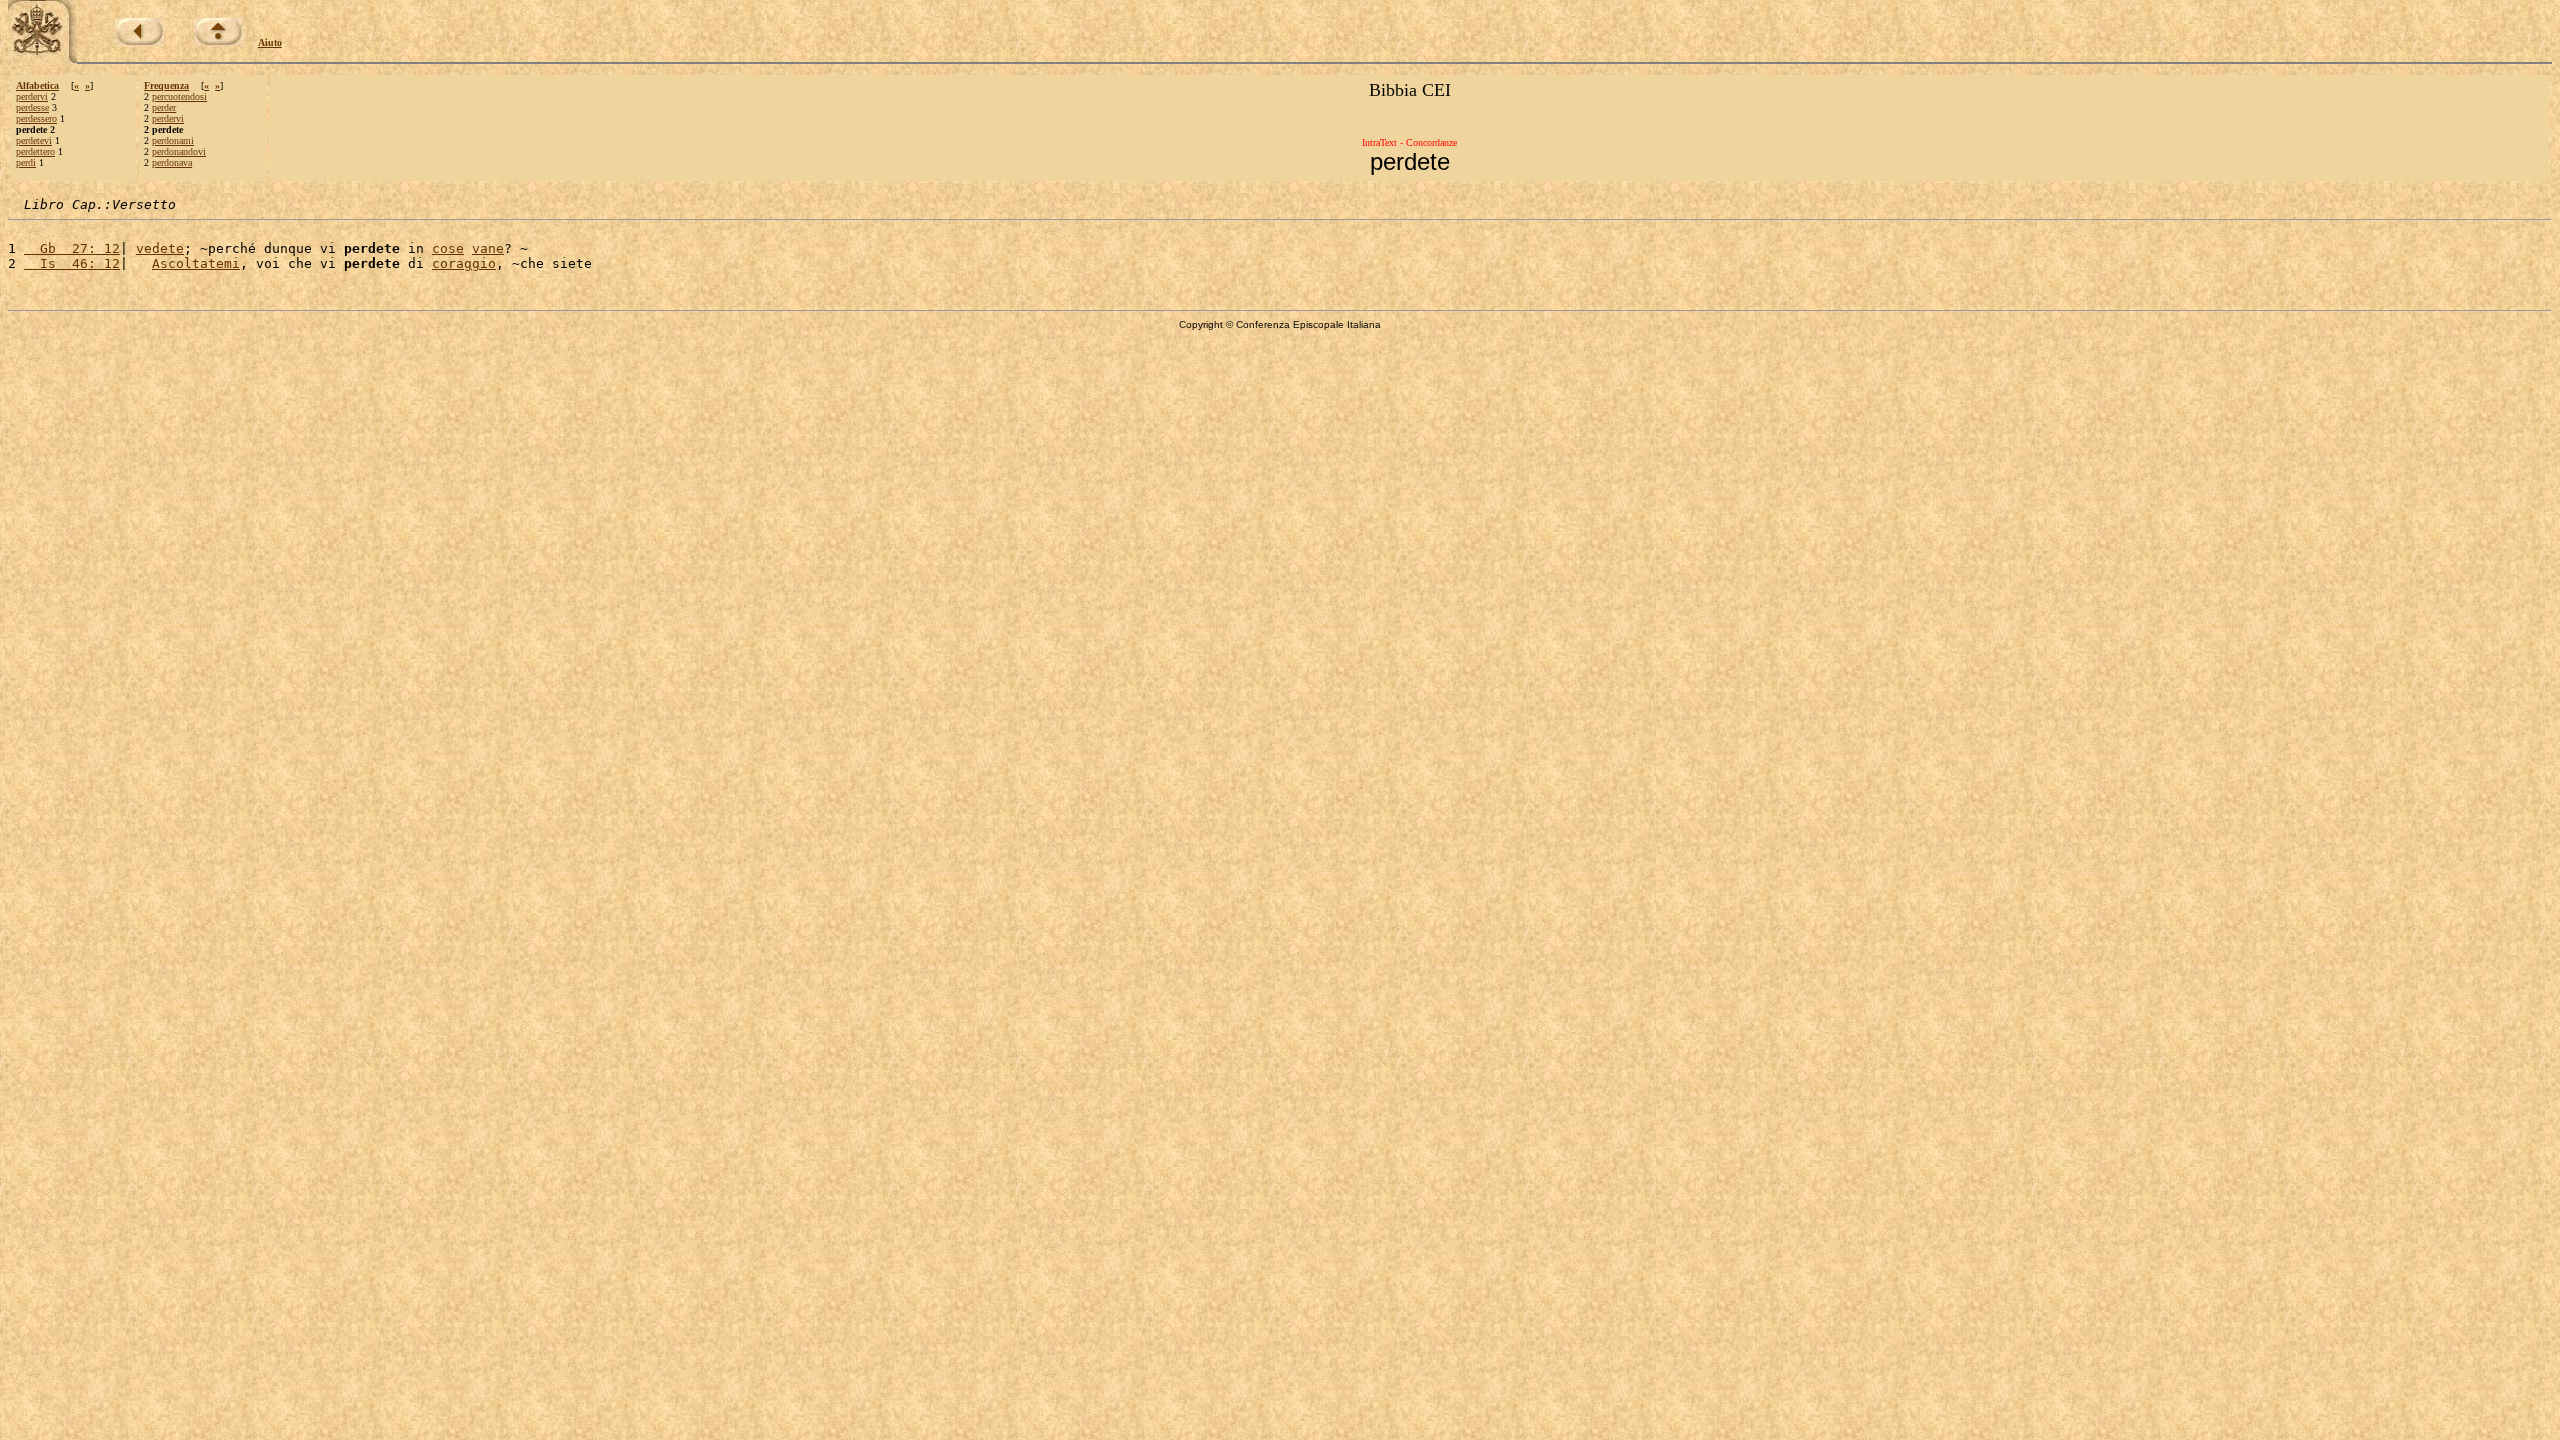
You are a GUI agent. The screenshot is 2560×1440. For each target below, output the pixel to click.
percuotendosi (179, 96)
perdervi (32, 96)
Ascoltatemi (196, 263)
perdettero (35, 151)
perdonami (173, 140)
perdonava (172, 162)
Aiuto (270, 42)
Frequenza (166, 85)
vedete (160, 248)
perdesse (32, 107)
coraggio (464, 263)
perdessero (36, 118)
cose (448, 248)
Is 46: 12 (72, 263)
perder (164, 107)
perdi (26, 162)
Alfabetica (37, 85)
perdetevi (34, 140)
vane (488, 248)
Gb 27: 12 (72, 248)
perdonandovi (179, 151)
